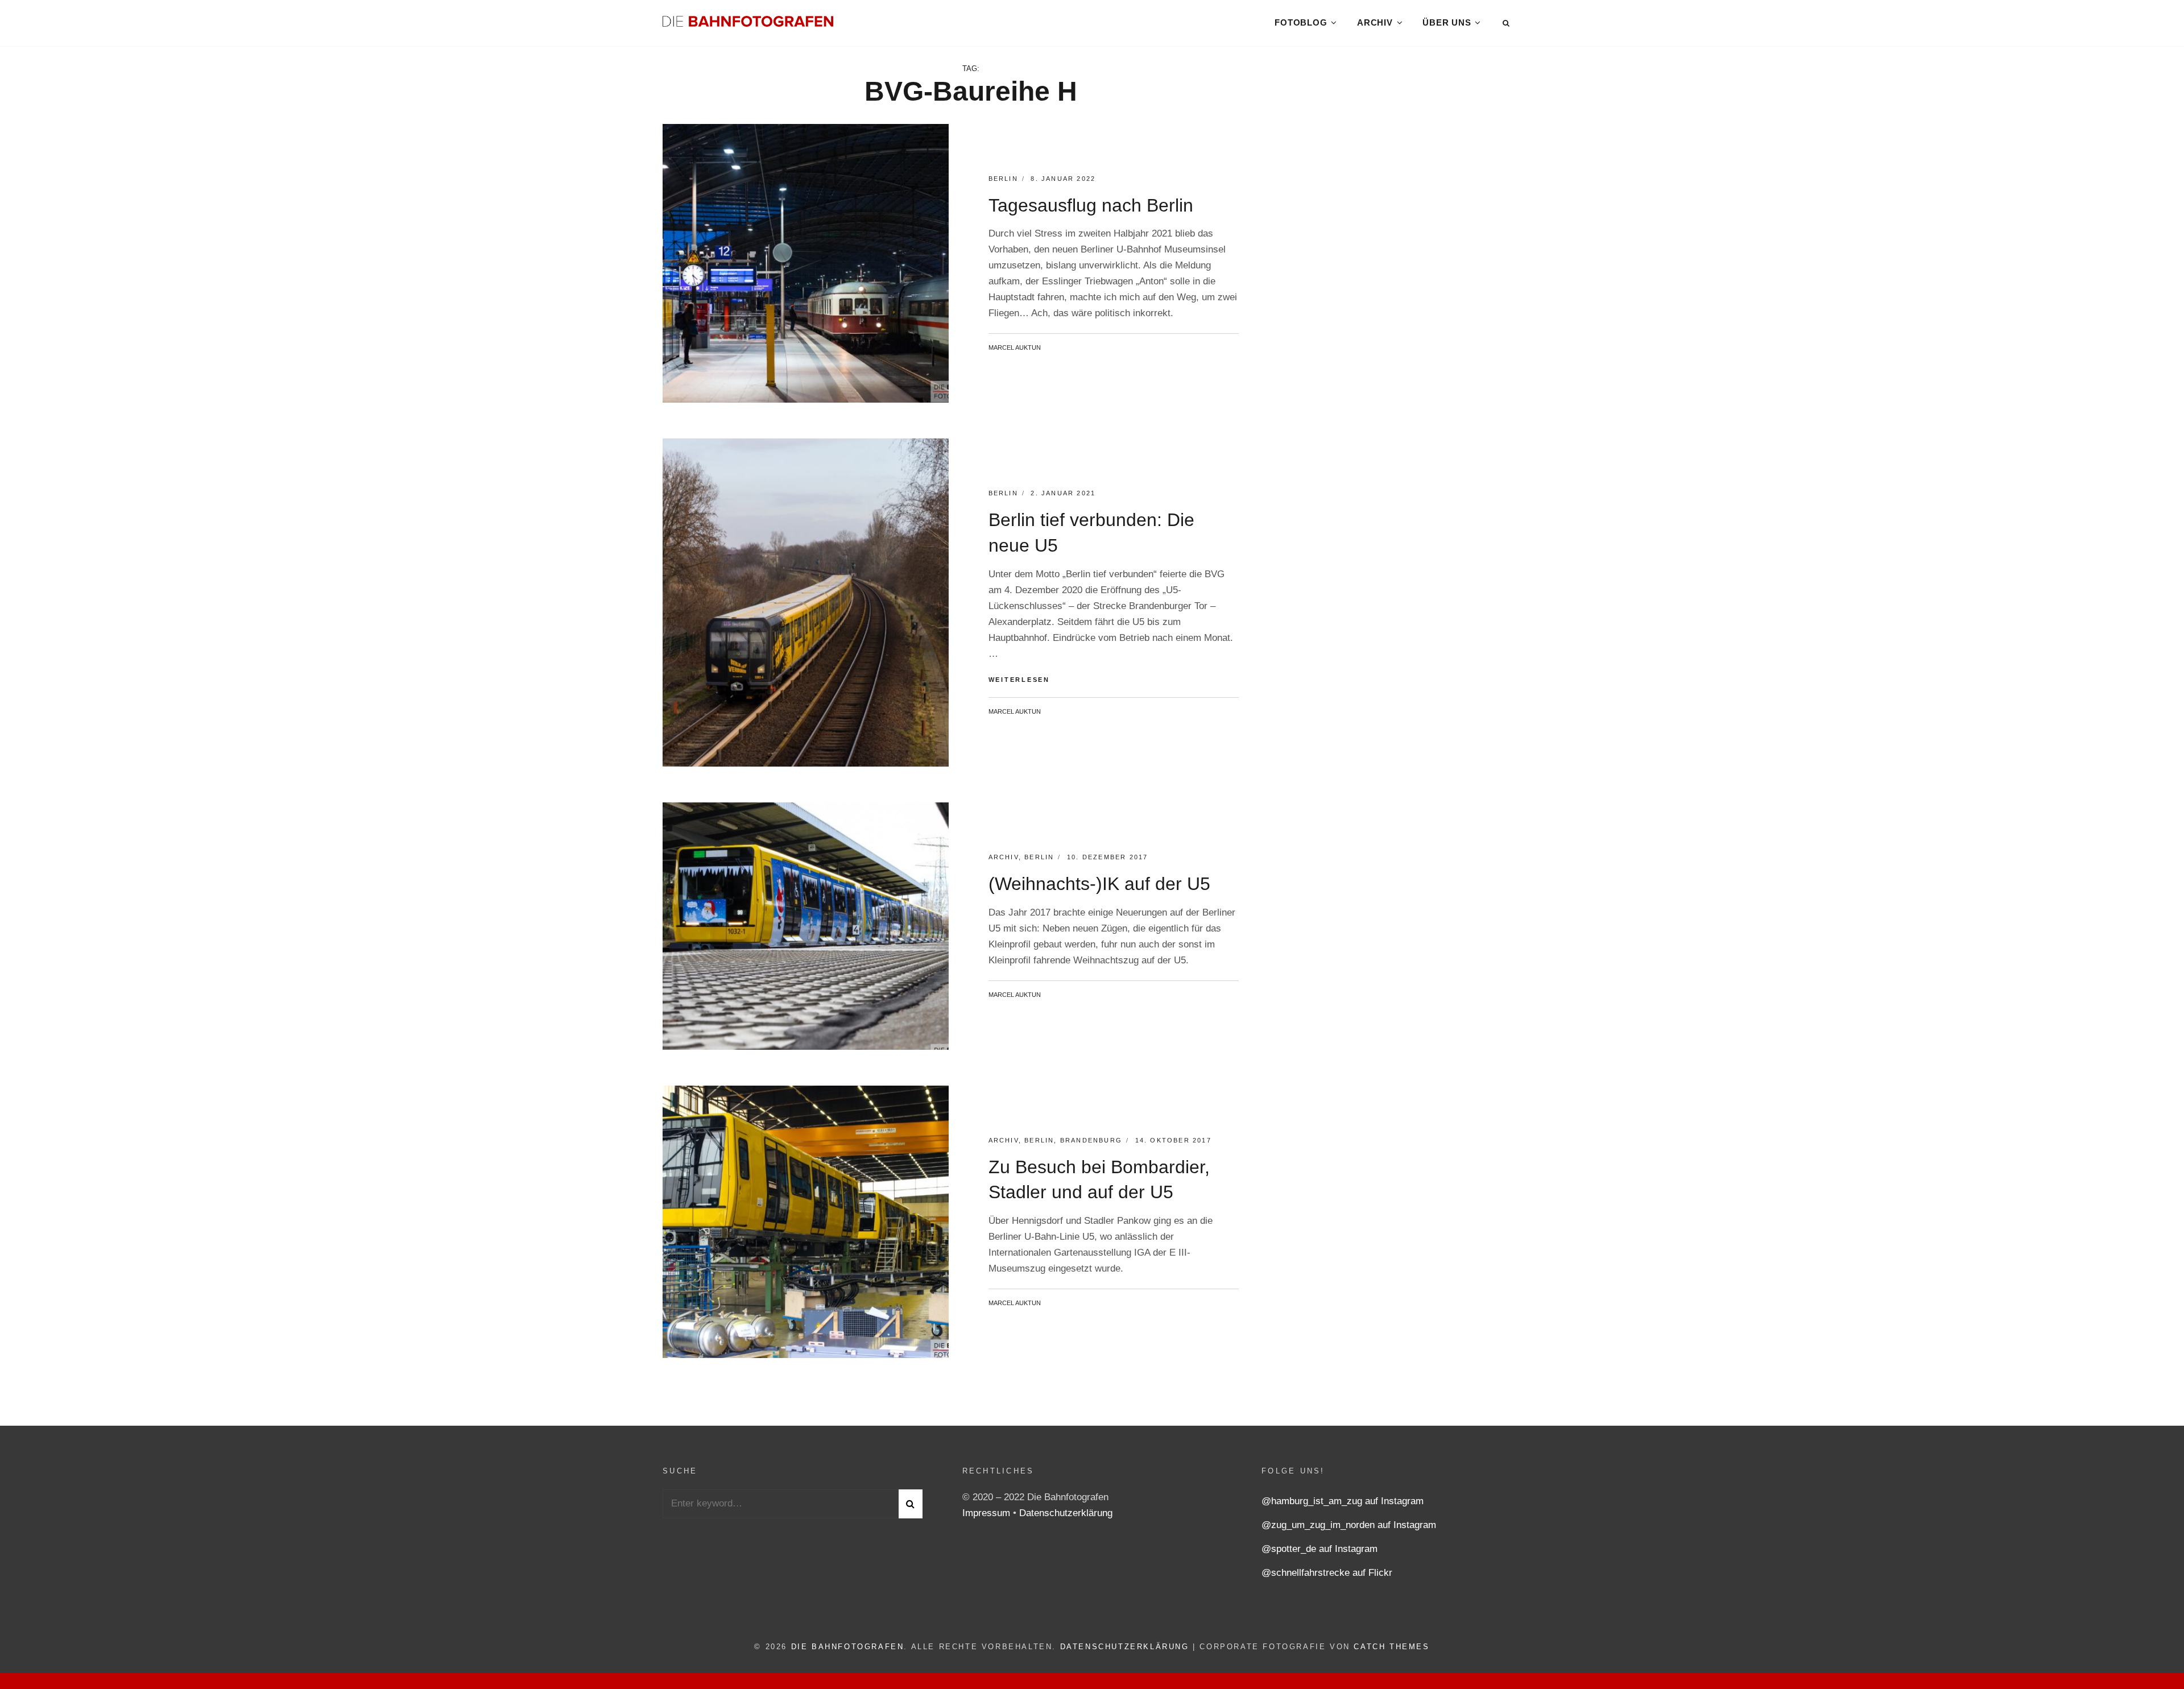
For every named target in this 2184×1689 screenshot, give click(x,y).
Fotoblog (1301, 22)
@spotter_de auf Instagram (1319, 1549)
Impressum (988, 1513)
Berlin (1003, 179)
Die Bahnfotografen (848, 1647)
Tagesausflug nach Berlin (1091, 205)
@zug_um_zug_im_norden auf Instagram (1349, 1525)
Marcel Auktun (1015, 347)
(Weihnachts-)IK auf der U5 (1099, 884)
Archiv (1375, 22)
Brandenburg (1091, 1140)
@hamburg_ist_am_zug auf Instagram (1343, 1501)
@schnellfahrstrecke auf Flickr (1327, 1573)
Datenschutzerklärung (1066, 1513)
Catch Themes (1391, 1647)
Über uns (1447, 22)
